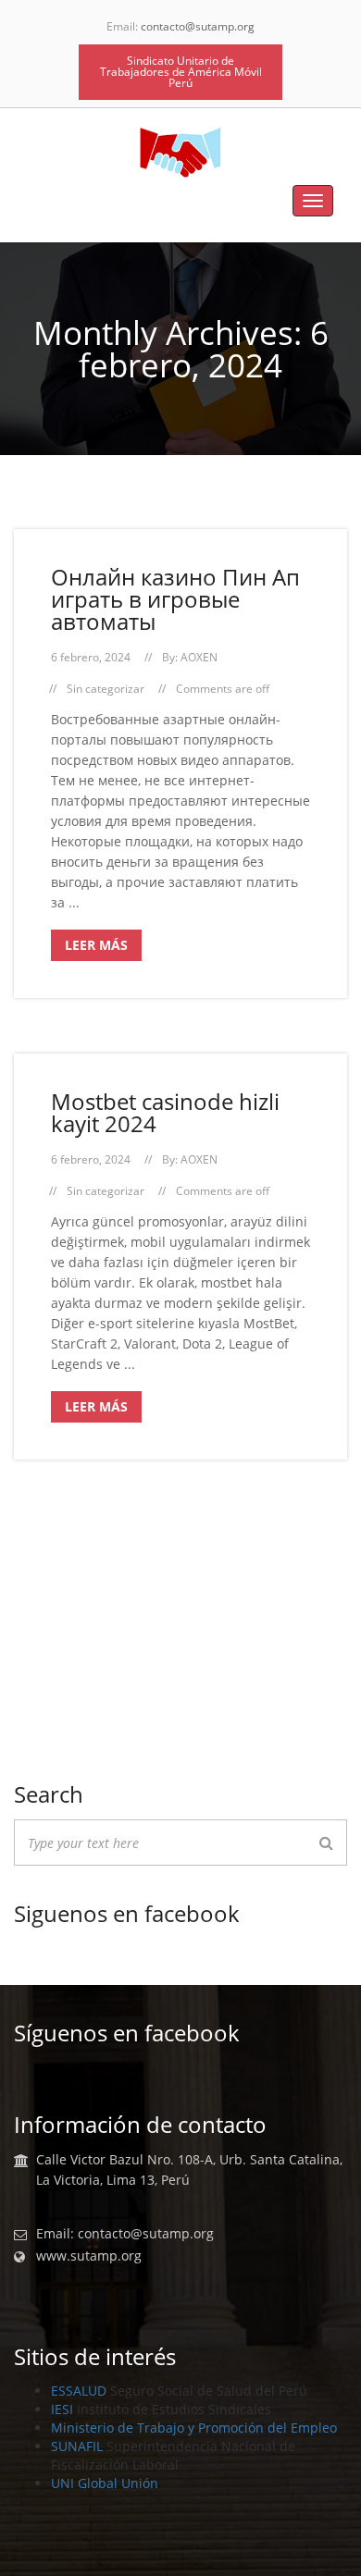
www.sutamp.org (89, 2256)
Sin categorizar (106, 689)
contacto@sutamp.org (198, 26)
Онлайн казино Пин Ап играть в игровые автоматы (175, 599)
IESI (62, 2409)
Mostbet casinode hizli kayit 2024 (165, 1112)
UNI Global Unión (105, 2483)
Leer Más (96, 945)
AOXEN (199, 657)
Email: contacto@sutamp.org (125, 2234)
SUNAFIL (77, 2446)
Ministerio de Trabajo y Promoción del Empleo (194, 2428)
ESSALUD (79, 2391)
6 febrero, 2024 (91, 657)
